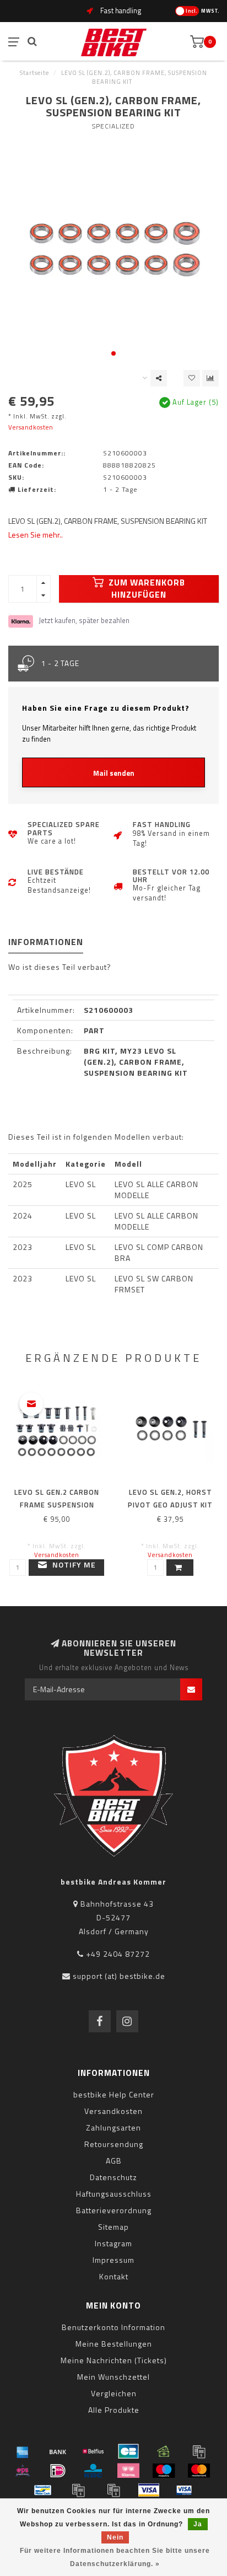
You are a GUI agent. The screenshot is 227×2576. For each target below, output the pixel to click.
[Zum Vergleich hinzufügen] (210, 378)
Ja (198, 2524)
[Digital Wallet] (199, 2451)
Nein (115, 2537)
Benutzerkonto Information (113, 2327)
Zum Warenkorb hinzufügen (146, 589)
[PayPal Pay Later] (113, 2490)
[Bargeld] (164, 2451)
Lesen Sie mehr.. (36, 535)
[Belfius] (93, 2451)
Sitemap (113, 2227)
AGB (114, 2161)
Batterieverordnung (114, 2210)
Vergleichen (114, 2393)
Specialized (113, 126)
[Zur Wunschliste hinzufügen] (192, 378)
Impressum (113, 2260)
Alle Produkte (114, 2410)
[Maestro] (164, 2471)
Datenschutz (113, 2177)
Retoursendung (114, 2144)
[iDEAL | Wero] (58, 2471)
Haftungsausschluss (114, 2194)
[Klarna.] (128, 2471)
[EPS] (23, 2471)
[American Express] (23, 2451)
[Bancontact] (43, 2490)
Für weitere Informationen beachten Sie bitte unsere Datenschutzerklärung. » (115, 2557)
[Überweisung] (58, 2451)
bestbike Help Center (114, 2094)
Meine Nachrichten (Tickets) (114, 2360)
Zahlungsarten (113, 2127)
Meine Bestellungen (114, 2344)
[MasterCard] (199, 2471)
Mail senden (114, 773)
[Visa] (149, 2490)
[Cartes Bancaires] (128, 2451)
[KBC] (93, 2471)
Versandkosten (31, 427)
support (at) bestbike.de (119, 1976)
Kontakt (114, 2276)
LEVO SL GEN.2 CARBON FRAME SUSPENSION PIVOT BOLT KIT (57, 1505)
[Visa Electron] (184, 2490)
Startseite (34, 73)
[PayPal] (78, 2490)
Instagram (113, 2243)
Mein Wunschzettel (113, 2377)
